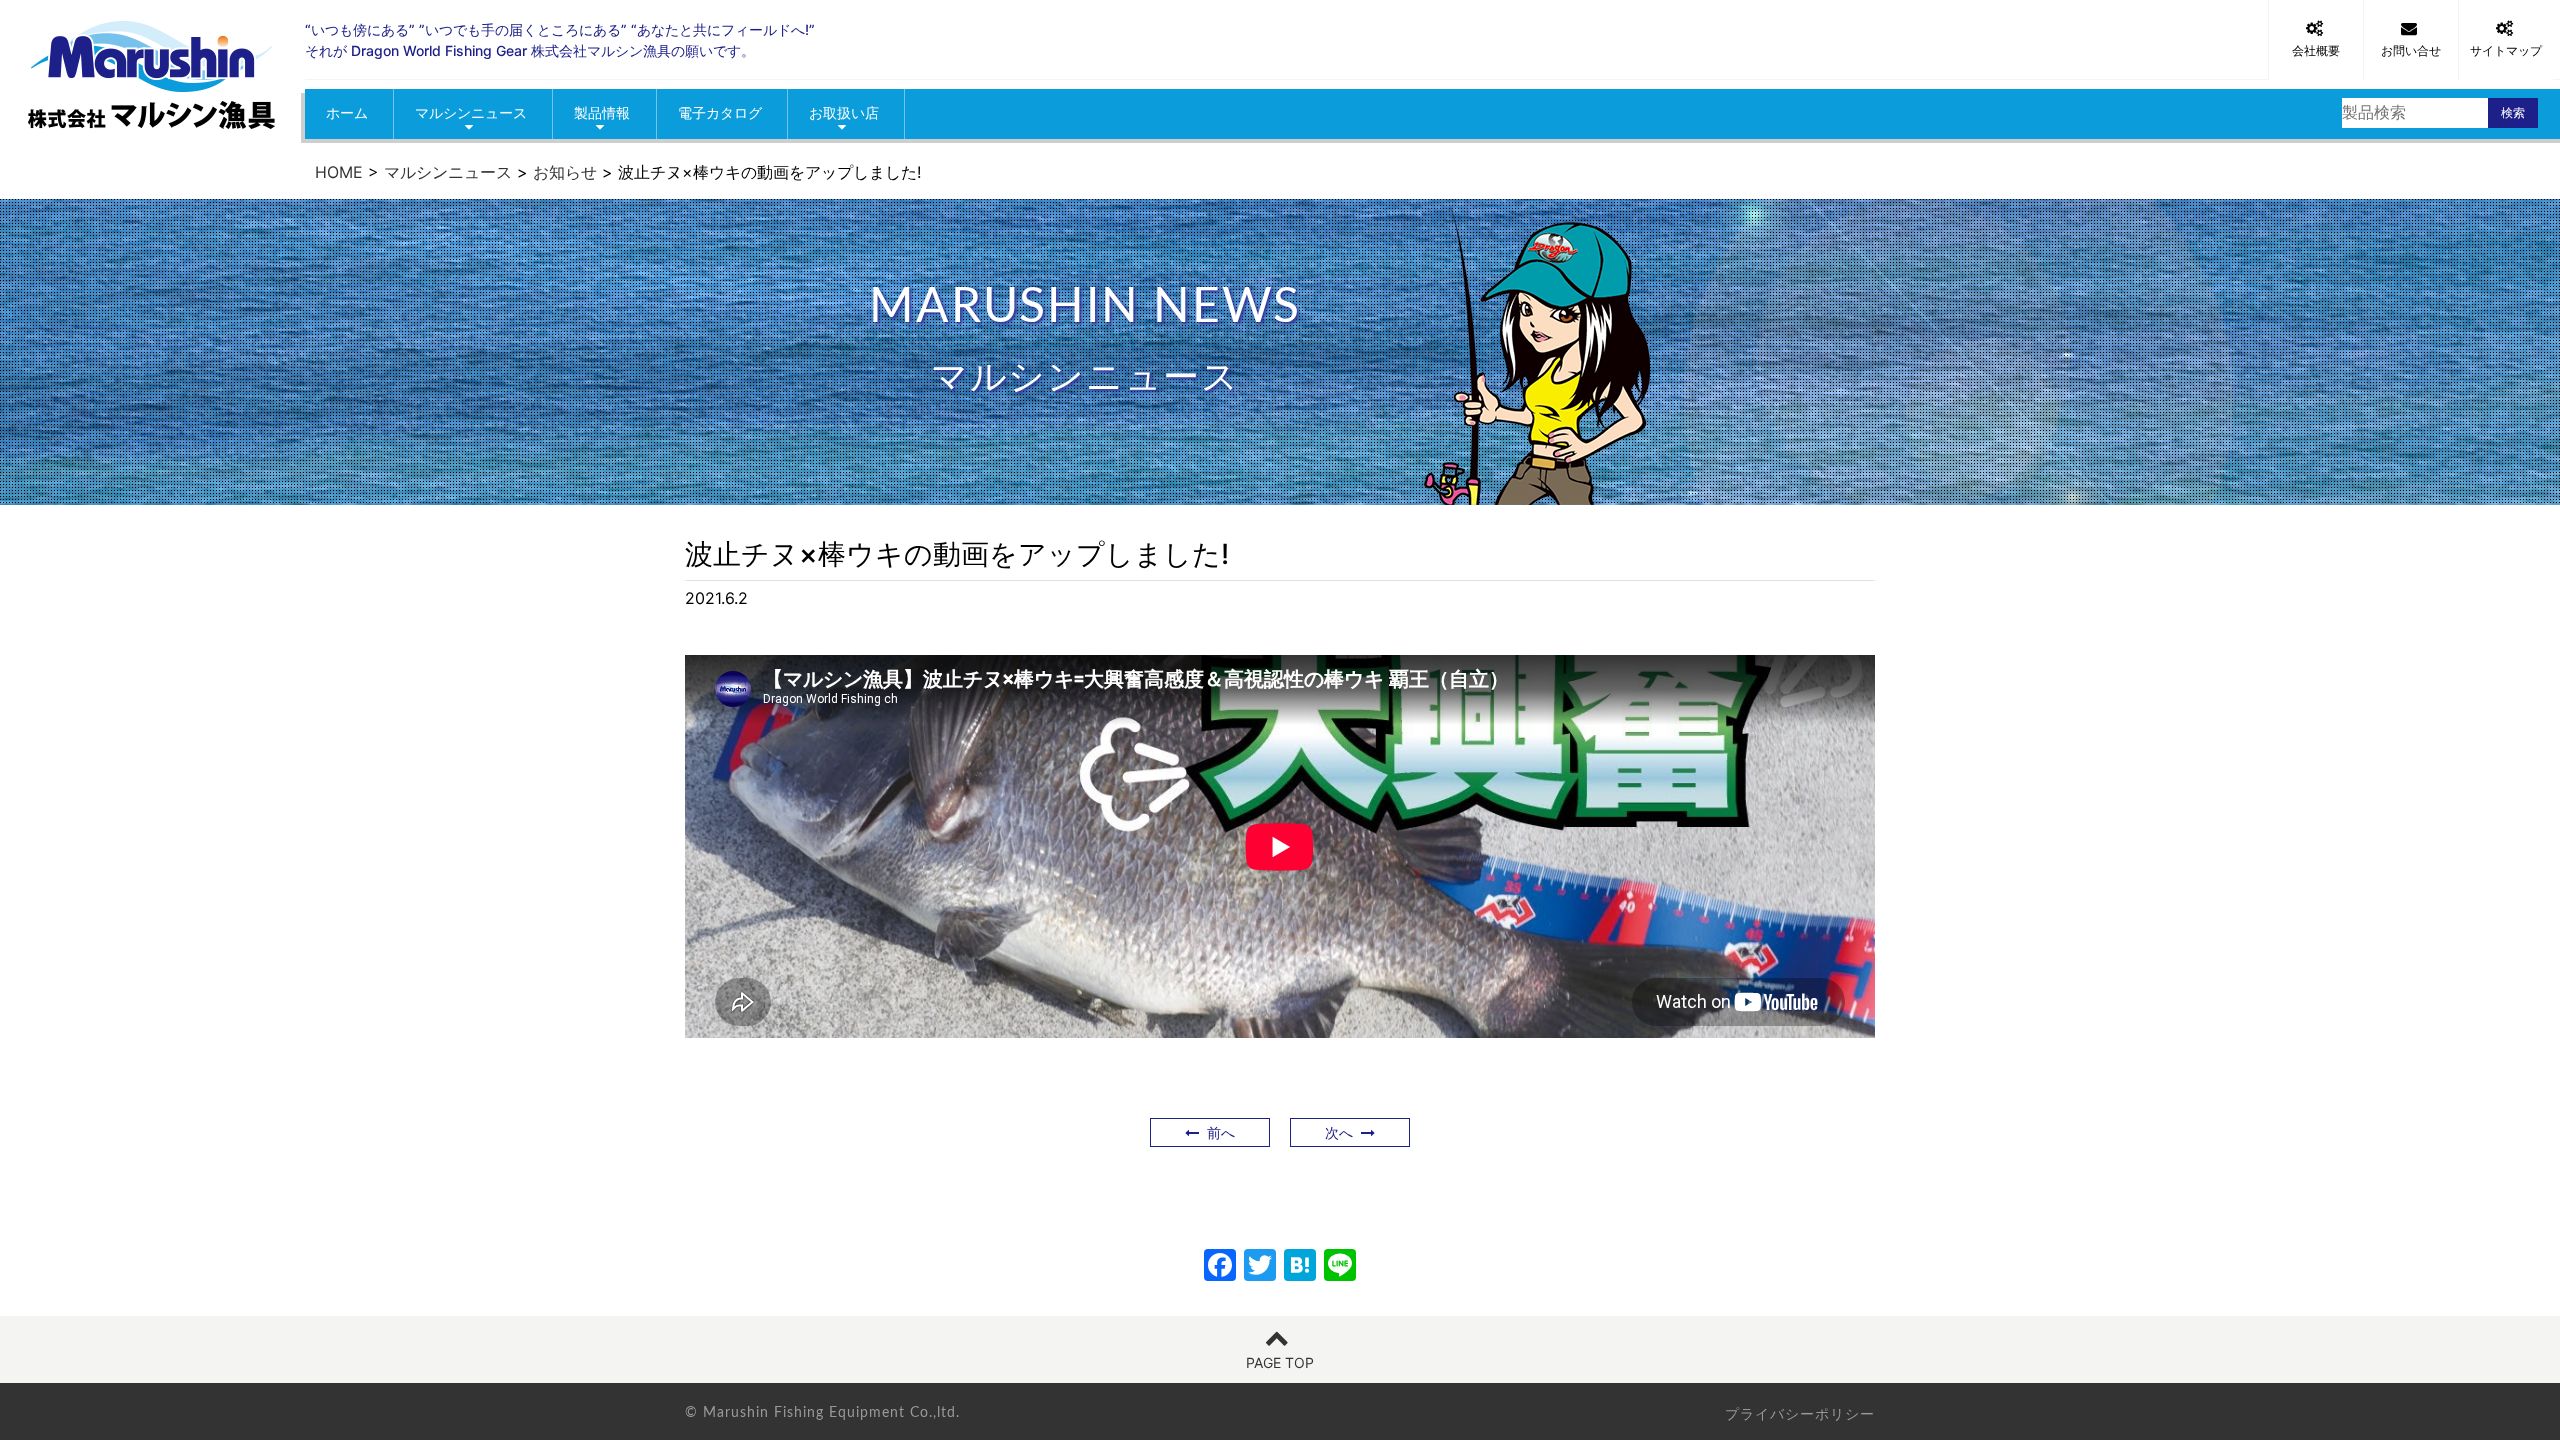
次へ (1343, 1132)
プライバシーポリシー (1800, 1413)
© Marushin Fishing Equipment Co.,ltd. (822, 1413)
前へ (1217, 1132)
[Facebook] (1220, 1267)
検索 (2513, 112)
